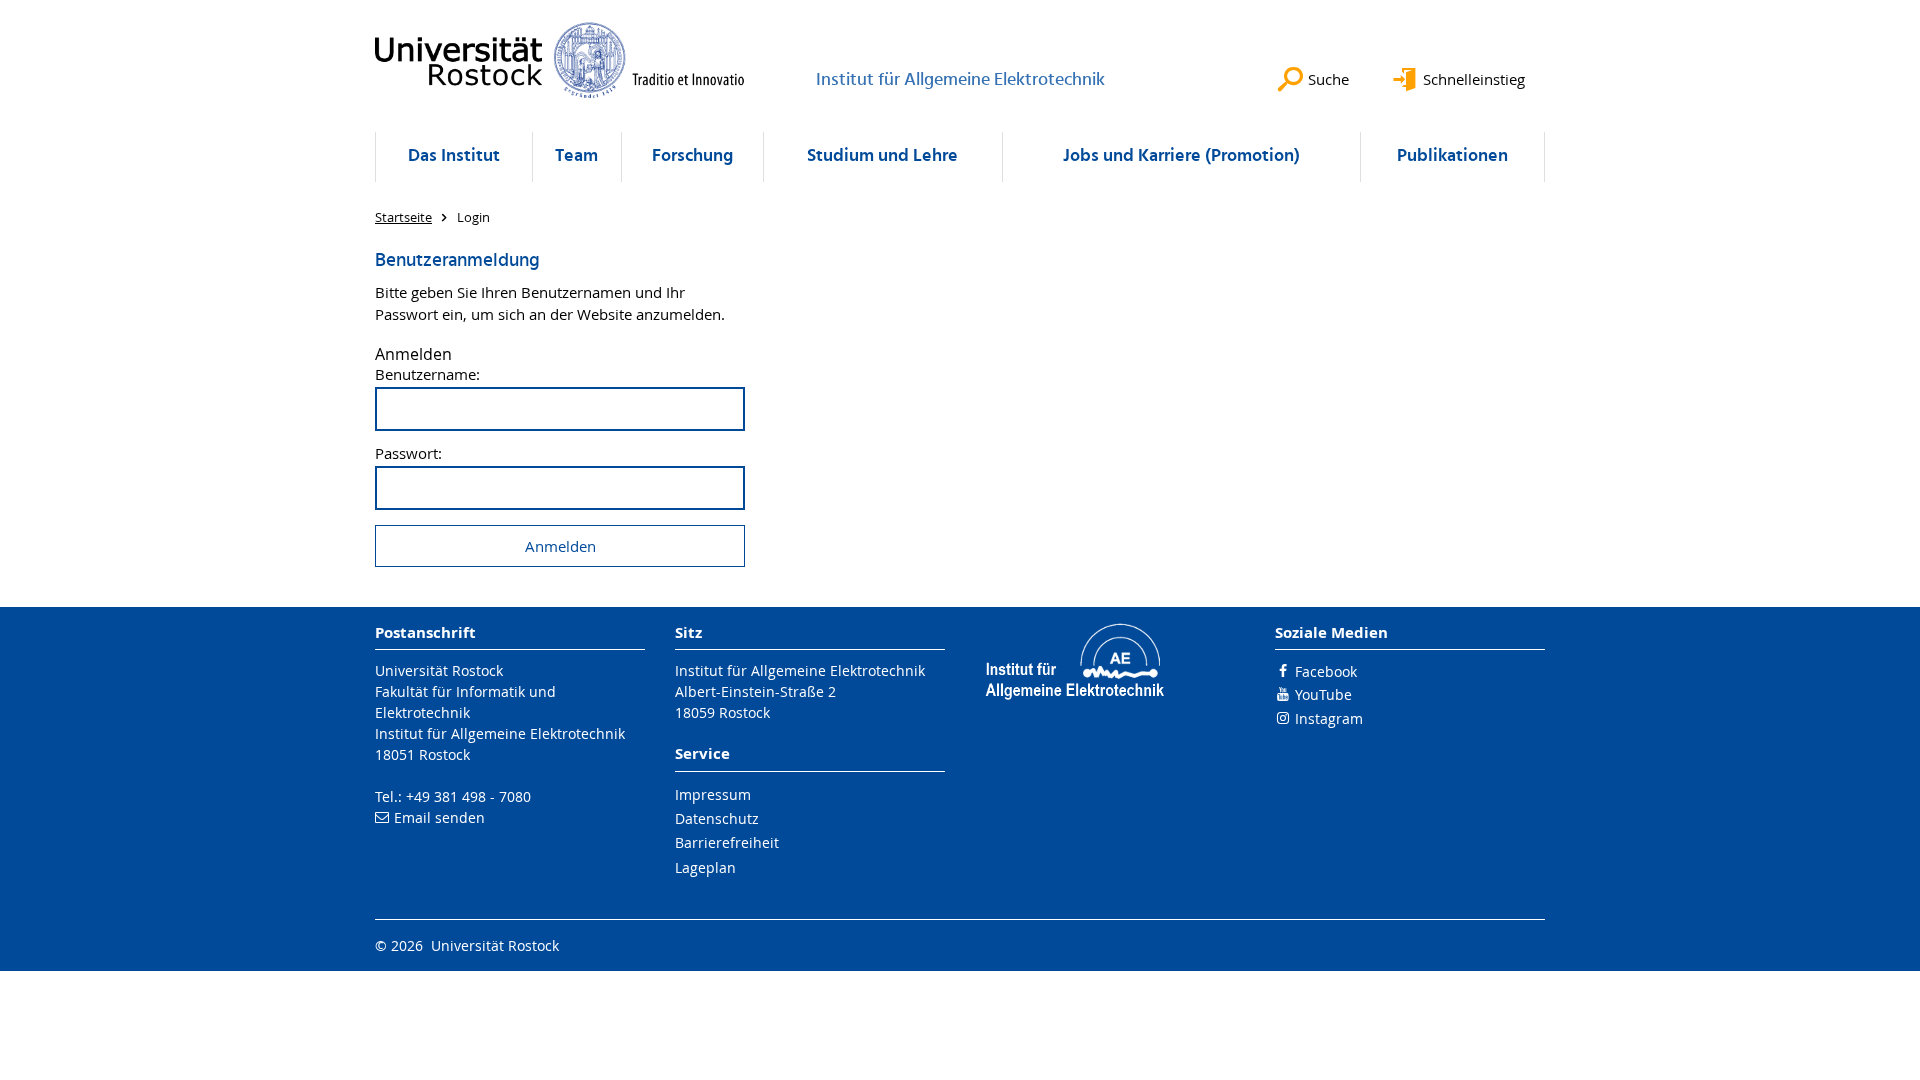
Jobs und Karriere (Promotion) (1181, 156)
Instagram (1329, 718)
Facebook (1326, 671)
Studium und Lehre (882, 156)
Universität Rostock (439, 670)
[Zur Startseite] (560, 60)
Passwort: (408, 453)
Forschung (692, 156)
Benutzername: (427, 374)
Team (576, 156)
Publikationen (1452, 156)
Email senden (439, 817)
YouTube (1323, 694)
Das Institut (454, 156)
